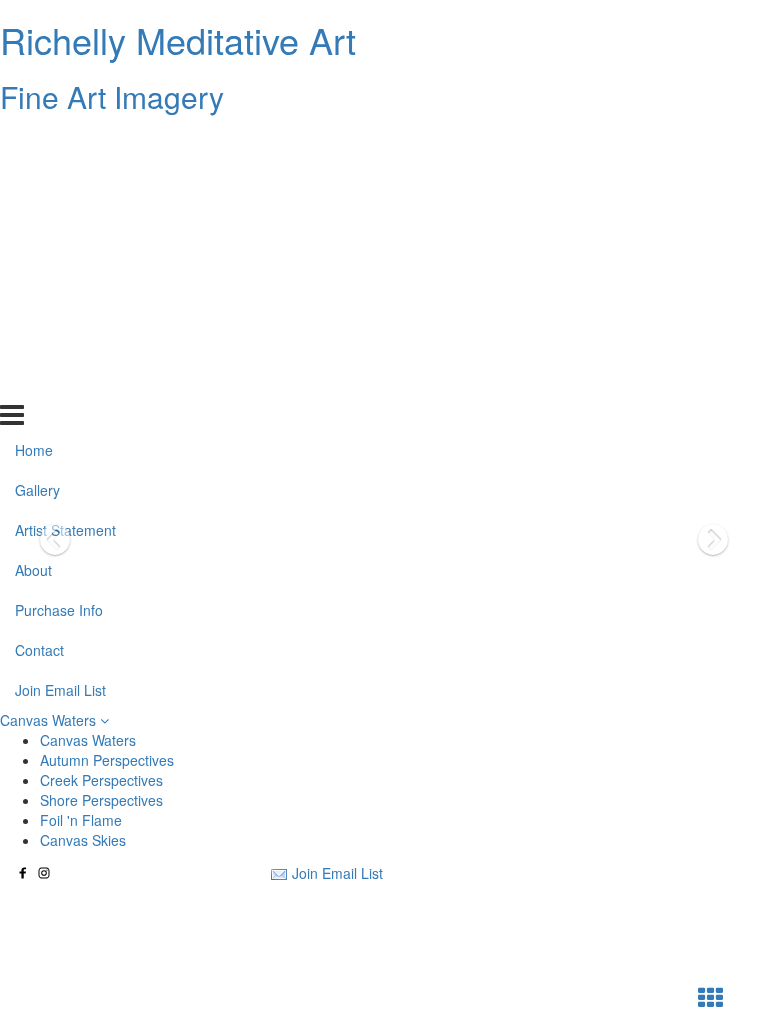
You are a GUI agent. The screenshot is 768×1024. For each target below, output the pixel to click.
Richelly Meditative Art (178, 39)
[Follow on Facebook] (23, 873)
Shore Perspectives (101, 800)
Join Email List (60, 383)
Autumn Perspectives (107, 760)
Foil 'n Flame (81, 820)
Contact (39, 343)
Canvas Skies (83, 840)
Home (34, 143)
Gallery (37, 183)
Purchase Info (59, 303)
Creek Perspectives (101, 780)
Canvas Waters (50, 720)
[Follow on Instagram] (44, 873)
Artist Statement (65, 223)
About (33, 263)
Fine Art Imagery (112, 96)
